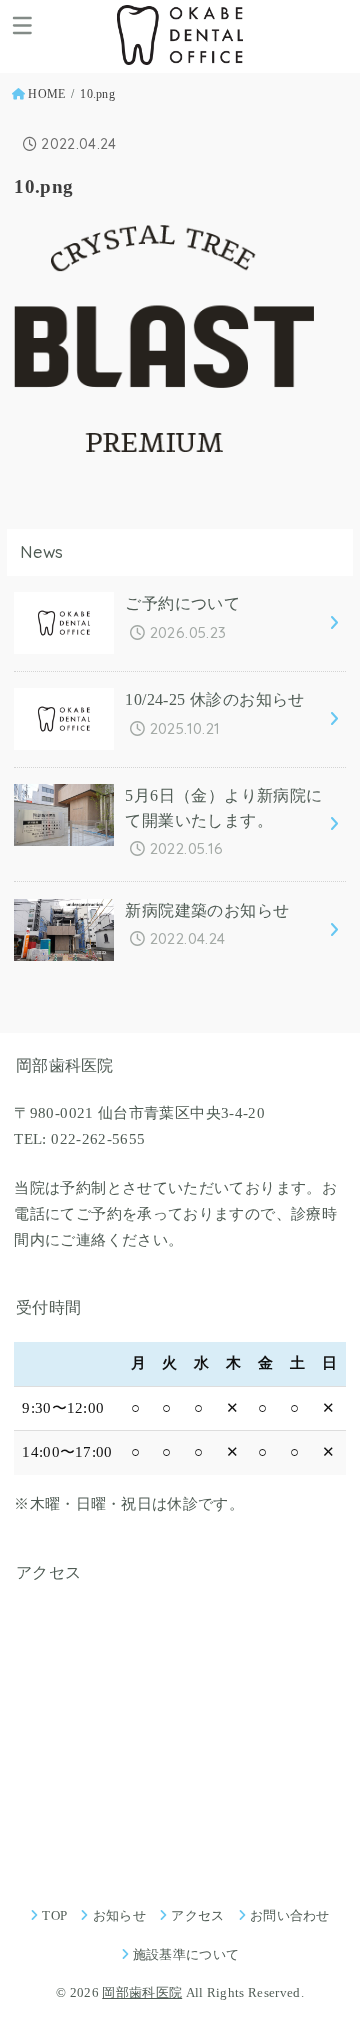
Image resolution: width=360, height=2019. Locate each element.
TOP (54, 1915)
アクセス (197, 1915)
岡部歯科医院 (142, 1992)
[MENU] (22, 25)
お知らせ (119, 1915)
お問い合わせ (290, 1915)
